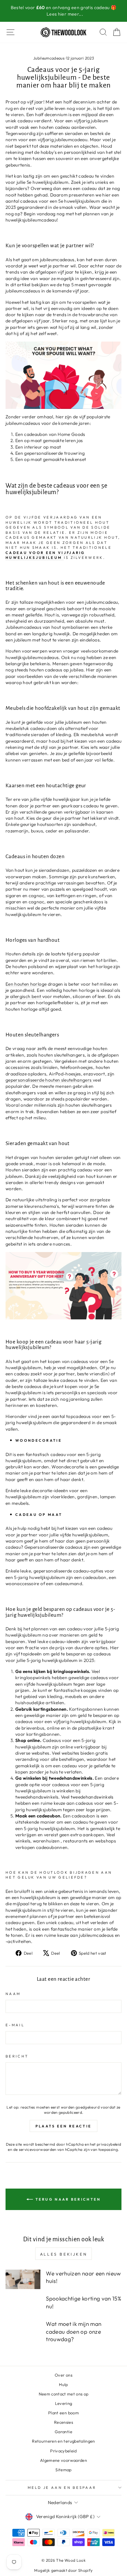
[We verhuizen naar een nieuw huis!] (23, 2279)
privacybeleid (109, 2144)
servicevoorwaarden (38, 2149)
